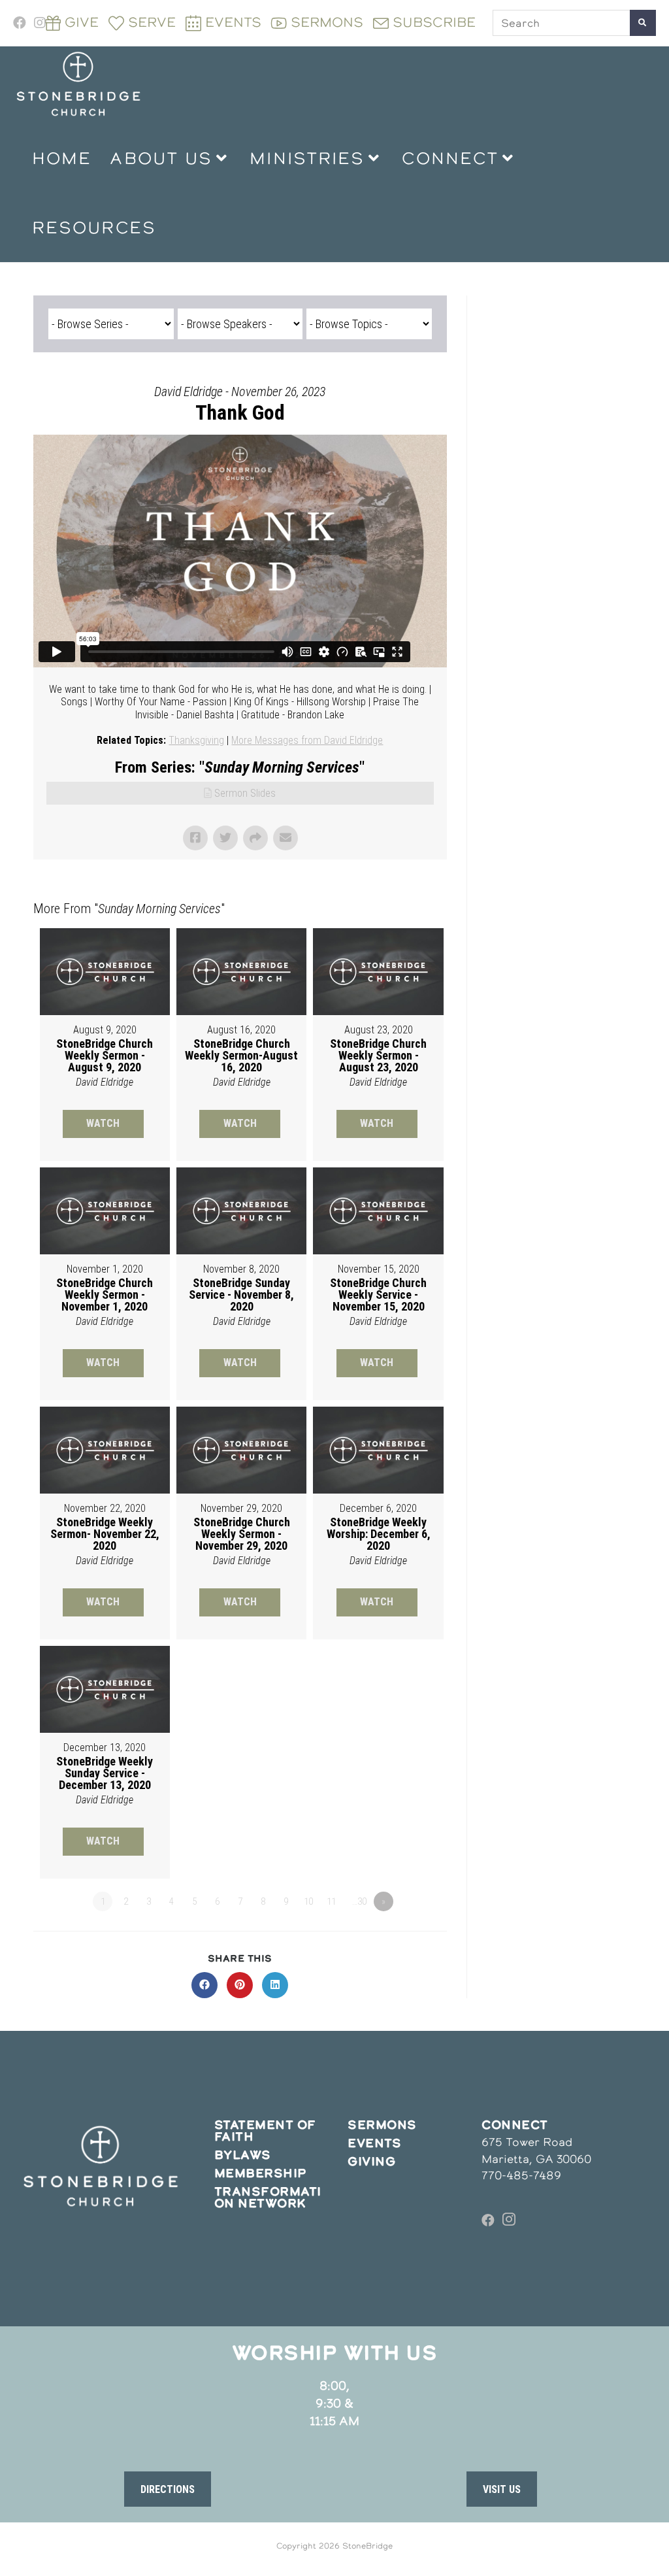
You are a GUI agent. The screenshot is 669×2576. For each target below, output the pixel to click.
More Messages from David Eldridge (307, 740)
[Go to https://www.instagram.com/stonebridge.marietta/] (509, 2220)
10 (308, 1901)
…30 (359, 1901)
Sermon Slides (245, 793)
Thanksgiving (196, 740)
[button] (168, 2489)
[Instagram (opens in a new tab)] (40, 23)
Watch (103, 1123)
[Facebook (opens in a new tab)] (22, 23)
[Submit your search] (643, 23)
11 (331, 1901)
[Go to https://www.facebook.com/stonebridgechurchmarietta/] (488, 2220)
